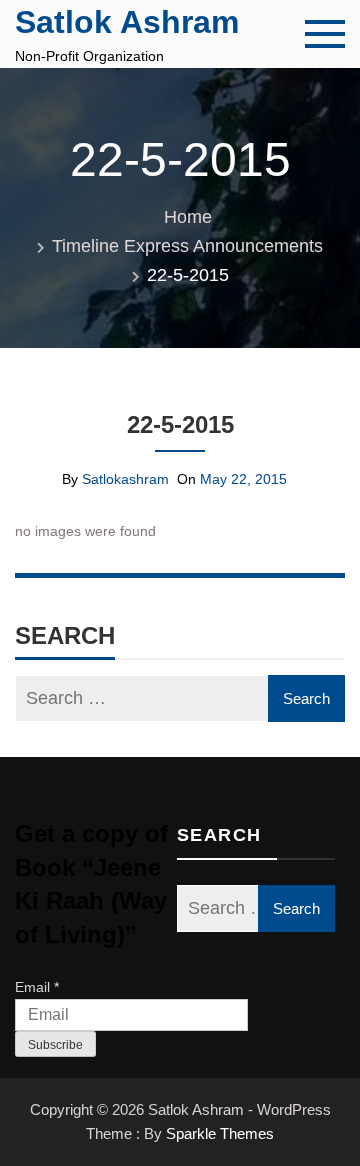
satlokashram (125, 479)
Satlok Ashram (127, 22)
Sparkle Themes (220, 1133)
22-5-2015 (180, 424)
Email (37, 987)
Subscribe (55, 1045)
